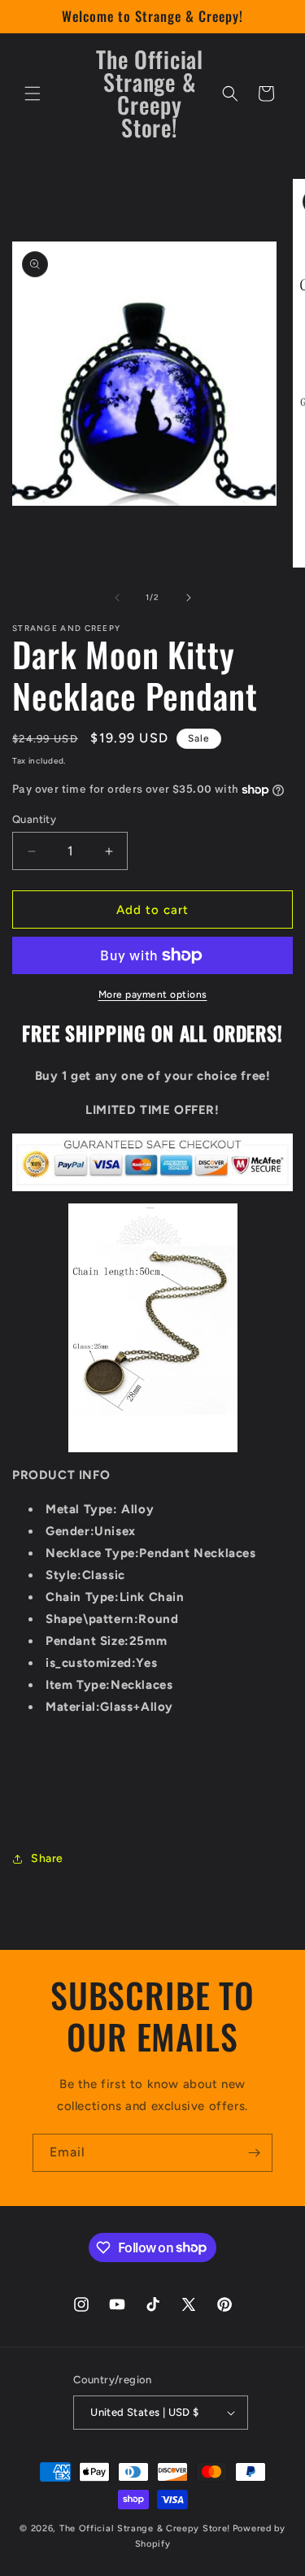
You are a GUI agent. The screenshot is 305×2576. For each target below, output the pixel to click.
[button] (33, 94)
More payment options (153, 994)
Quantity (34, 819)
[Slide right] (189, 598)
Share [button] (47, 1858)
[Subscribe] (254, 2153)
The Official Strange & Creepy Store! (145, 2528)
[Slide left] (117, 598)
